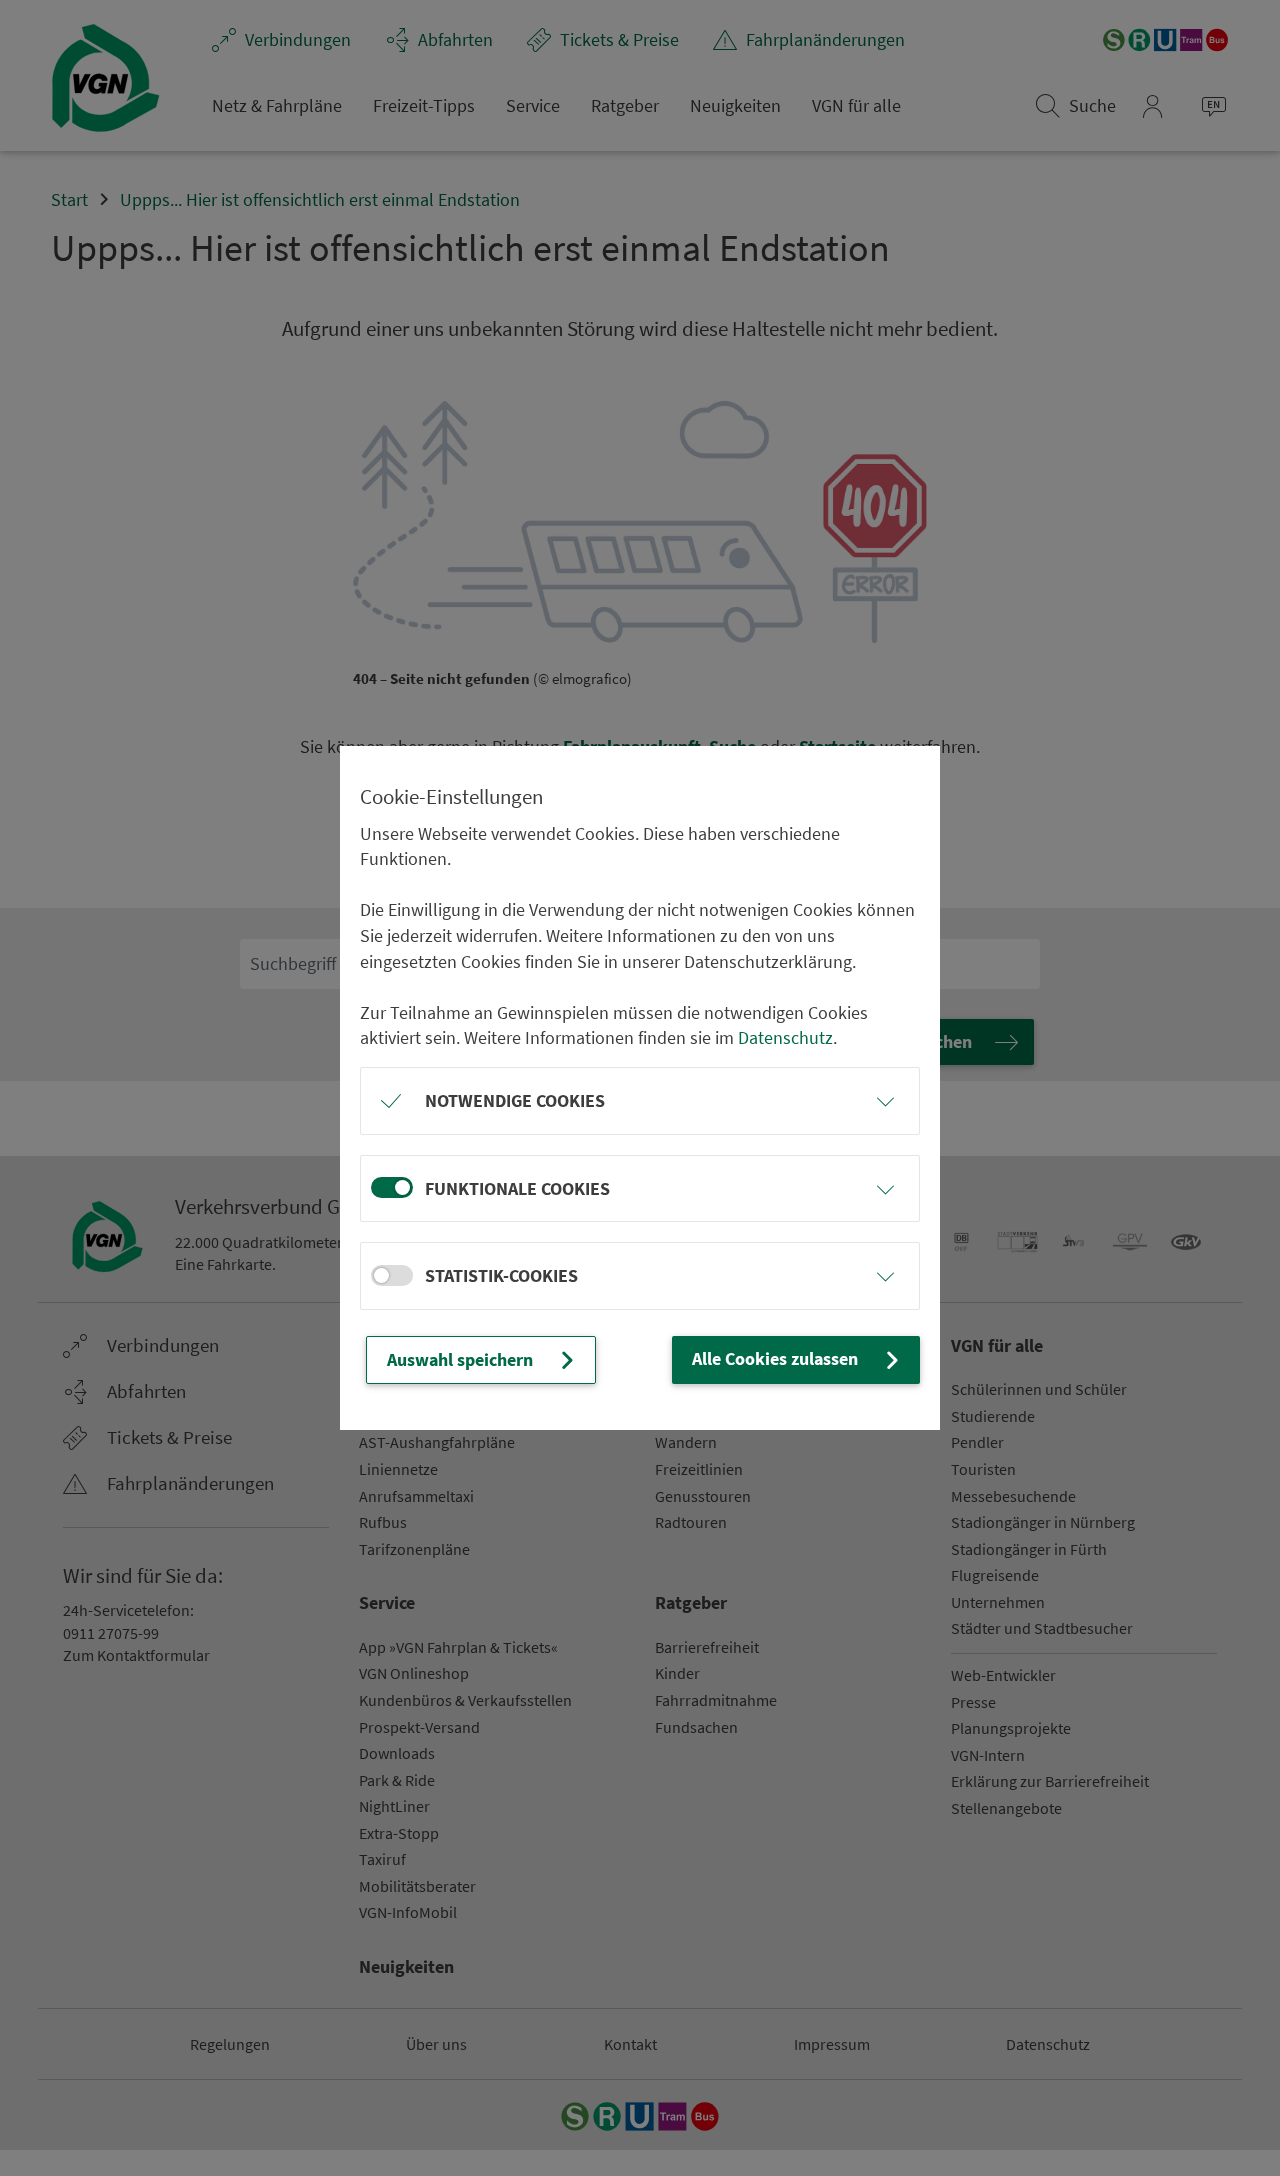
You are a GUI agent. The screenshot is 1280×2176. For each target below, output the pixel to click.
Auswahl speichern (460, 1359)
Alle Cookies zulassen (775, 1358)
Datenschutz (785, 1037)
